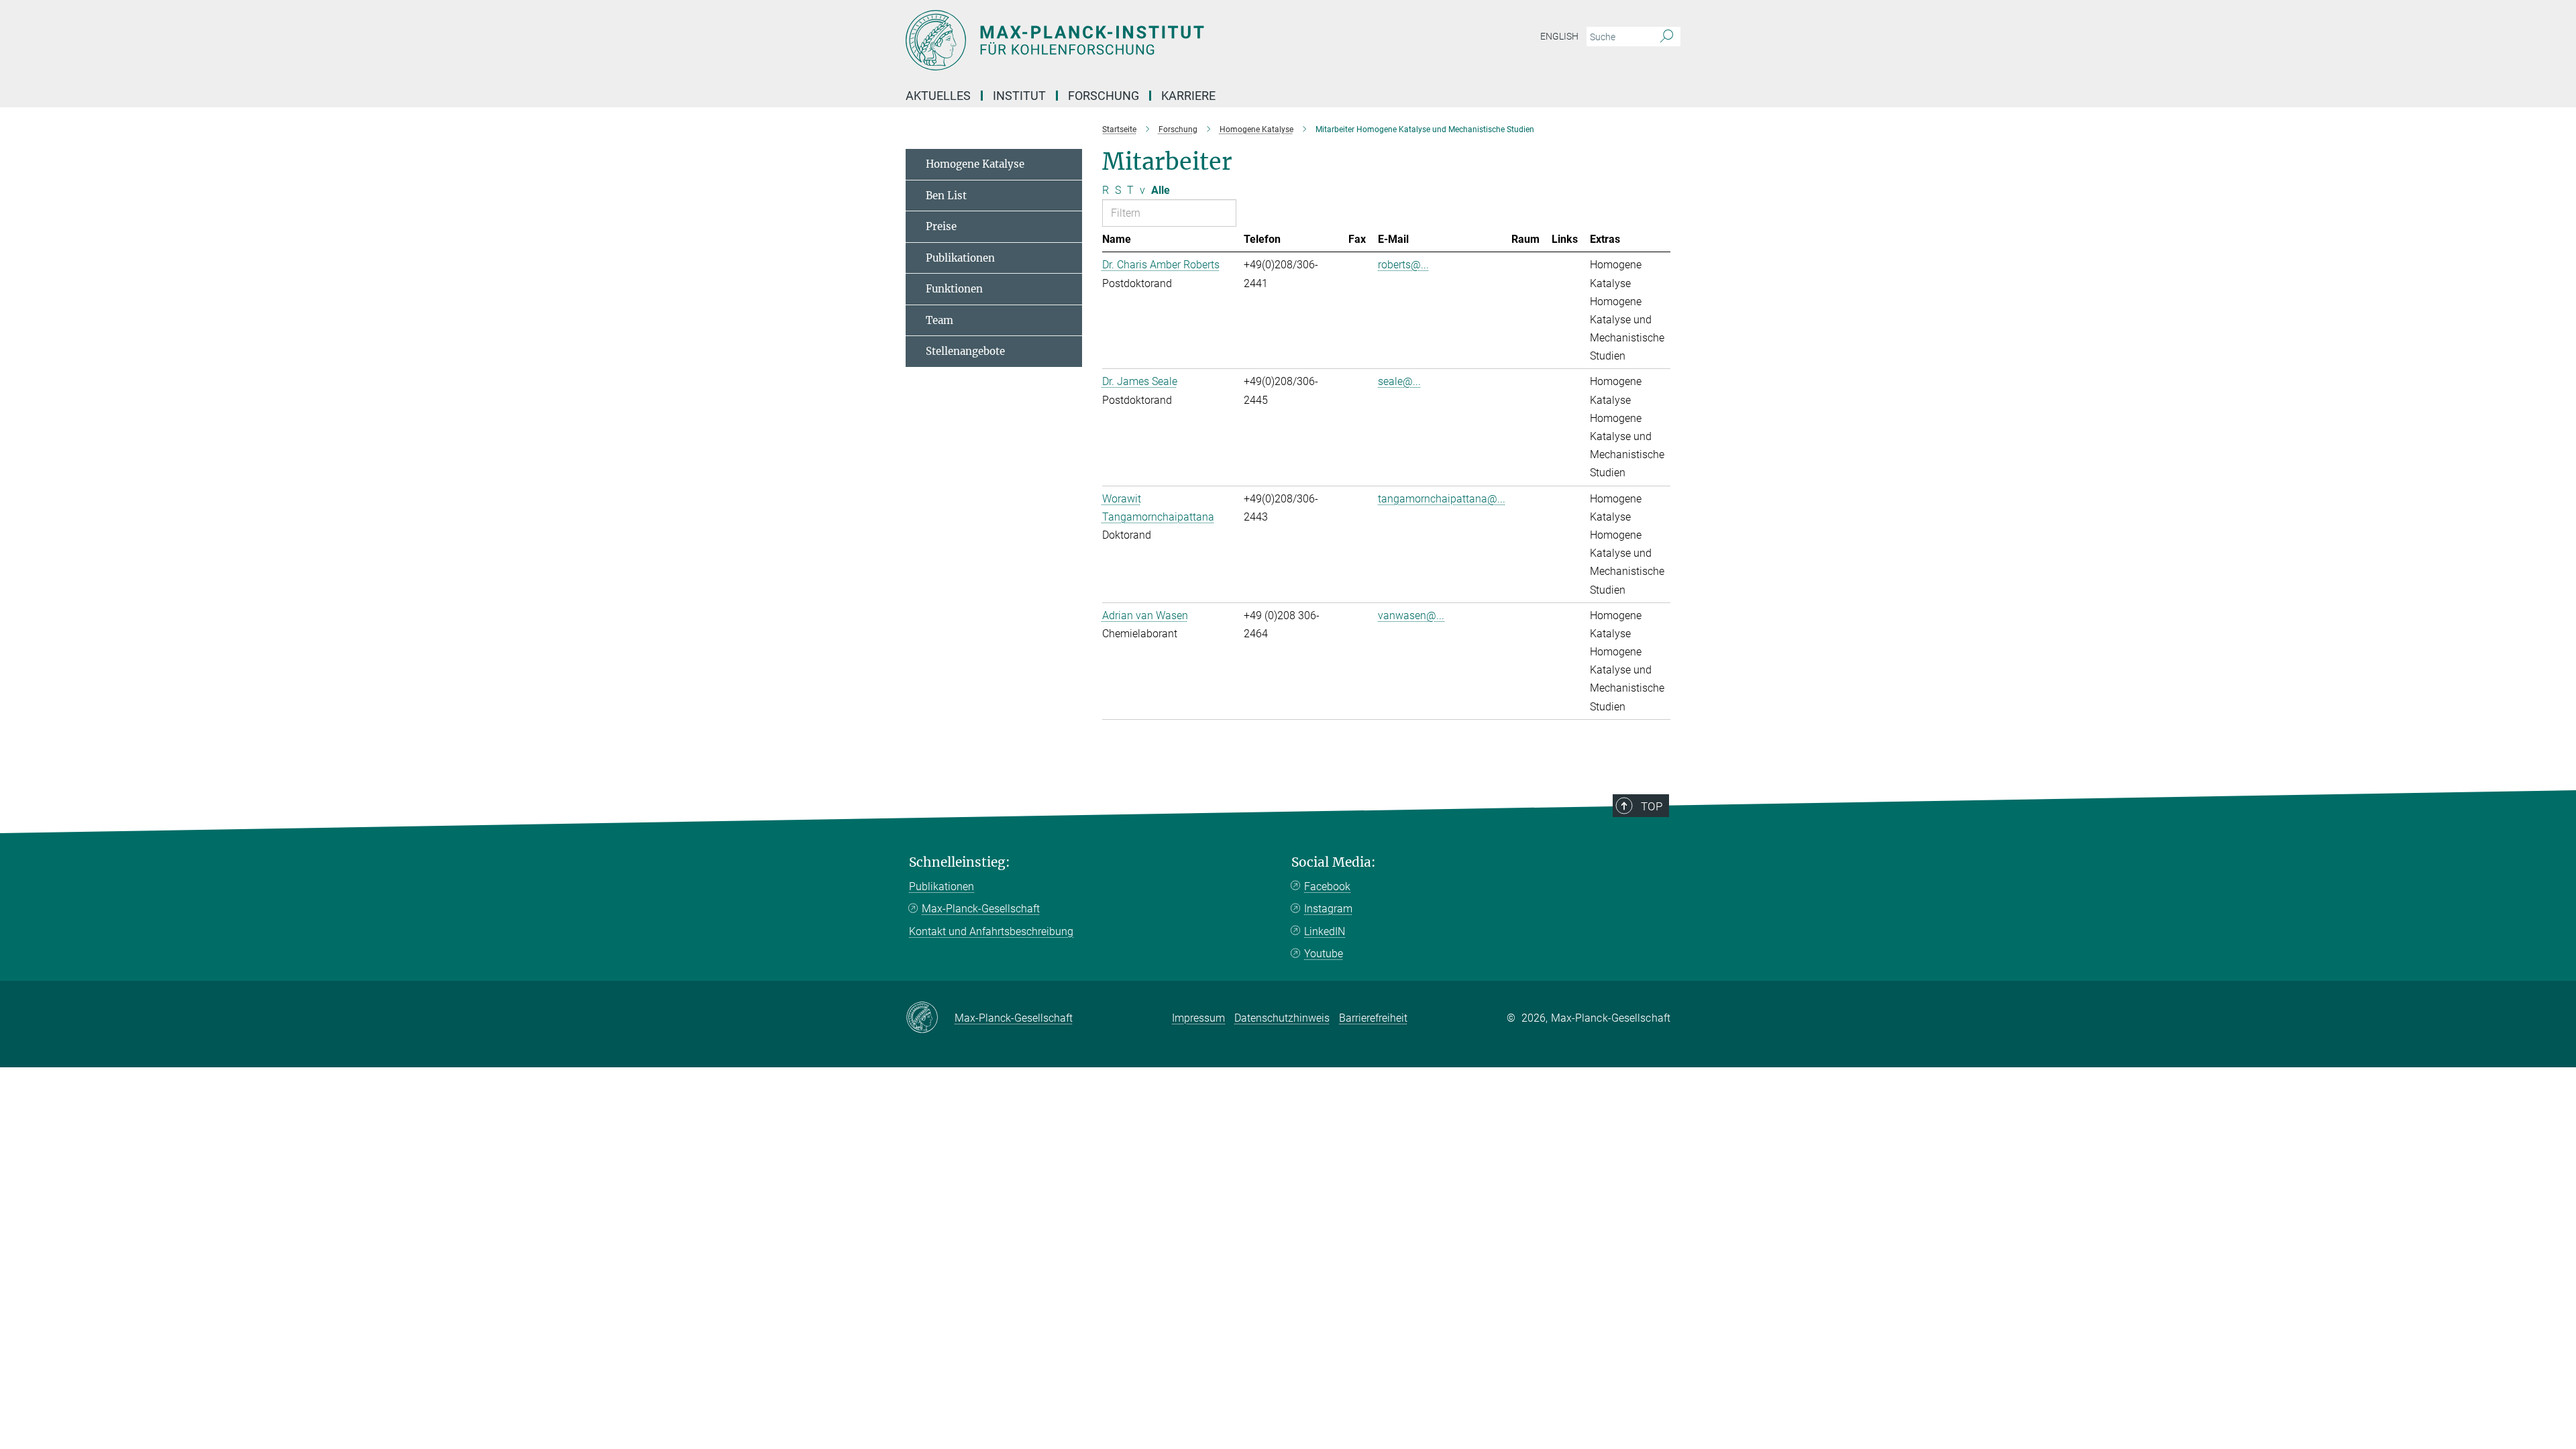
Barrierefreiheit (1373, 1018)
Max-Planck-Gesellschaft (981, 909)
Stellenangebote (965, 351)
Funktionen (954, 289)
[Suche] (1667, 37)
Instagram (1328, 909)
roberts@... (1403, 265)
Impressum (1198, 1018)
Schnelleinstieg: (960, 862)
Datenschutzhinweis (1282, 1018)
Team (940, 320)
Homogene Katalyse (975, 164)
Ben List (946, 196)
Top (1652, 806)
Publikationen (960, 258)
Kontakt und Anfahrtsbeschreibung (991, 931)
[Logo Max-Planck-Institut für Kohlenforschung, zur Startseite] (1157, 40)
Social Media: (1334, 862)
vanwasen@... (1411, 615)
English (1559, 36)
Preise (941, 226)
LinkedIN (1325, 931)
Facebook (1327, 887)
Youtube (1324, 954)
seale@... (1399, 381)
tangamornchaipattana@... (1442, 499)
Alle (1161, 190)
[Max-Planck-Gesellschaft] (930, 1018)
